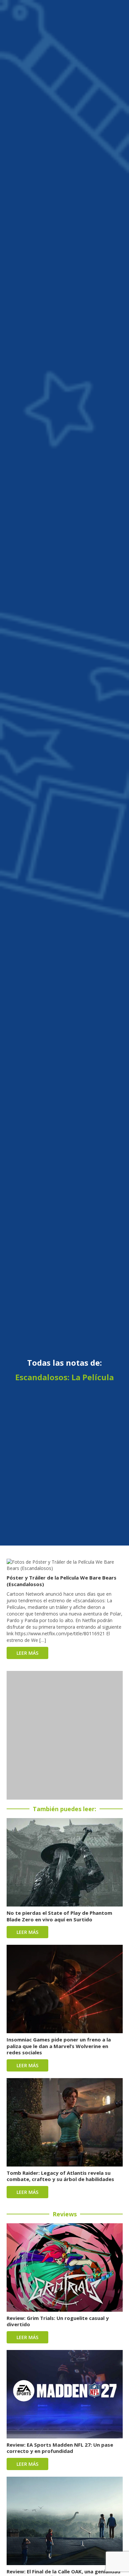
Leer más (27, 1653)
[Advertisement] (64, 1735)
